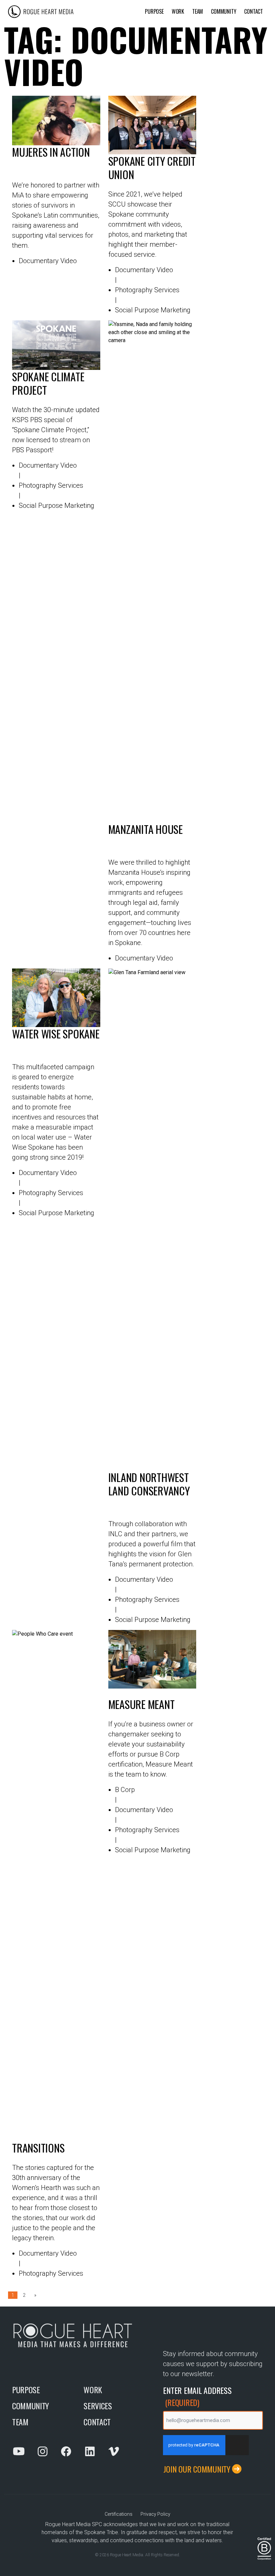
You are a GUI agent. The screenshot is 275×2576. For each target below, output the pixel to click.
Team (20, 2422)
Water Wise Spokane (56, 1034)
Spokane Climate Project (48, 383)
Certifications (119, 2514)
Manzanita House (146, 830)
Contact (97, 2422)
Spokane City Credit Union (152, 168)
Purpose (26, 2390)
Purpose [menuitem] (154, 11)
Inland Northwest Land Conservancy (149, 1485)
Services (98, 2406)
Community (31, 2406)
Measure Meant (142, 1704)
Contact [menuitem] (254, 11)
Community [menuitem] (224, 11)
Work (93, 2390)
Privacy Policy (155, 2514)
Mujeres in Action (51, 152)
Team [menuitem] (198, 11)
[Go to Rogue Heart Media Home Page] (74, 12)
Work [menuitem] (178, 11)
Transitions (38, 2148)
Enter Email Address (197, 2396)
